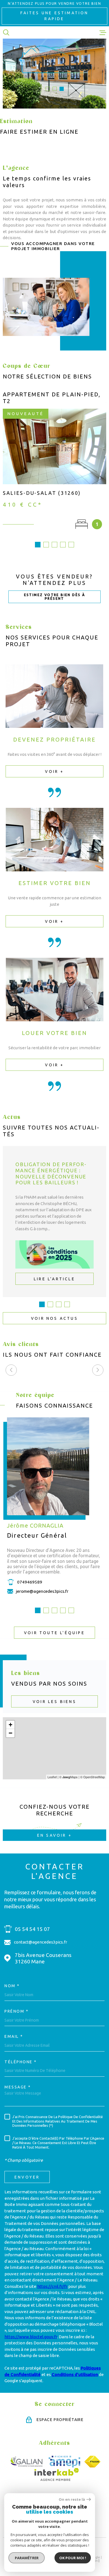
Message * (18, 2087)
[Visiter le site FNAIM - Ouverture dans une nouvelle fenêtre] (92, 2462)
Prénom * (16, 2011)
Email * (14, 2036)
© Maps (68, 1777)
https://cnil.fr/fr (52, 2286)
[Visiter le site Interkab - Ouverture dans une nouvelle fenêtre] (57, 2474)
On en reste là (72, 2499)
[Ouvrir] (6, 32)
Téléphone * (21, 2062)
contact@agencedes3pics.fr (41, 1942)
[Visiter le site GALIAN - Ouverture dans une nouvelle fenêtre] (27, 2462)
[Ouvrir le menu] (103, 32)
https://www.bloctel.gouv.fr (31, 2337)
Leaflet (52, 1777)
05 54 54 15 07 (32, 1929)
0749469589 (30, 1582)
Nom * (12, 1986)
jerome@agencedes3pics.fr (42, 1591)
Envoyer (27, 2177)
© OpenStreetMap (93, 1777)
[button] (48, 89)
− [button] (10, 1733)
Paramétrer (27, 2558)
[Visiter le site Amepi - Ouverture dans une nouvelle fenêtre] (64, 2462)
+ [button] (10, 1725)
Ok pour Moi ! (73, 2558)
